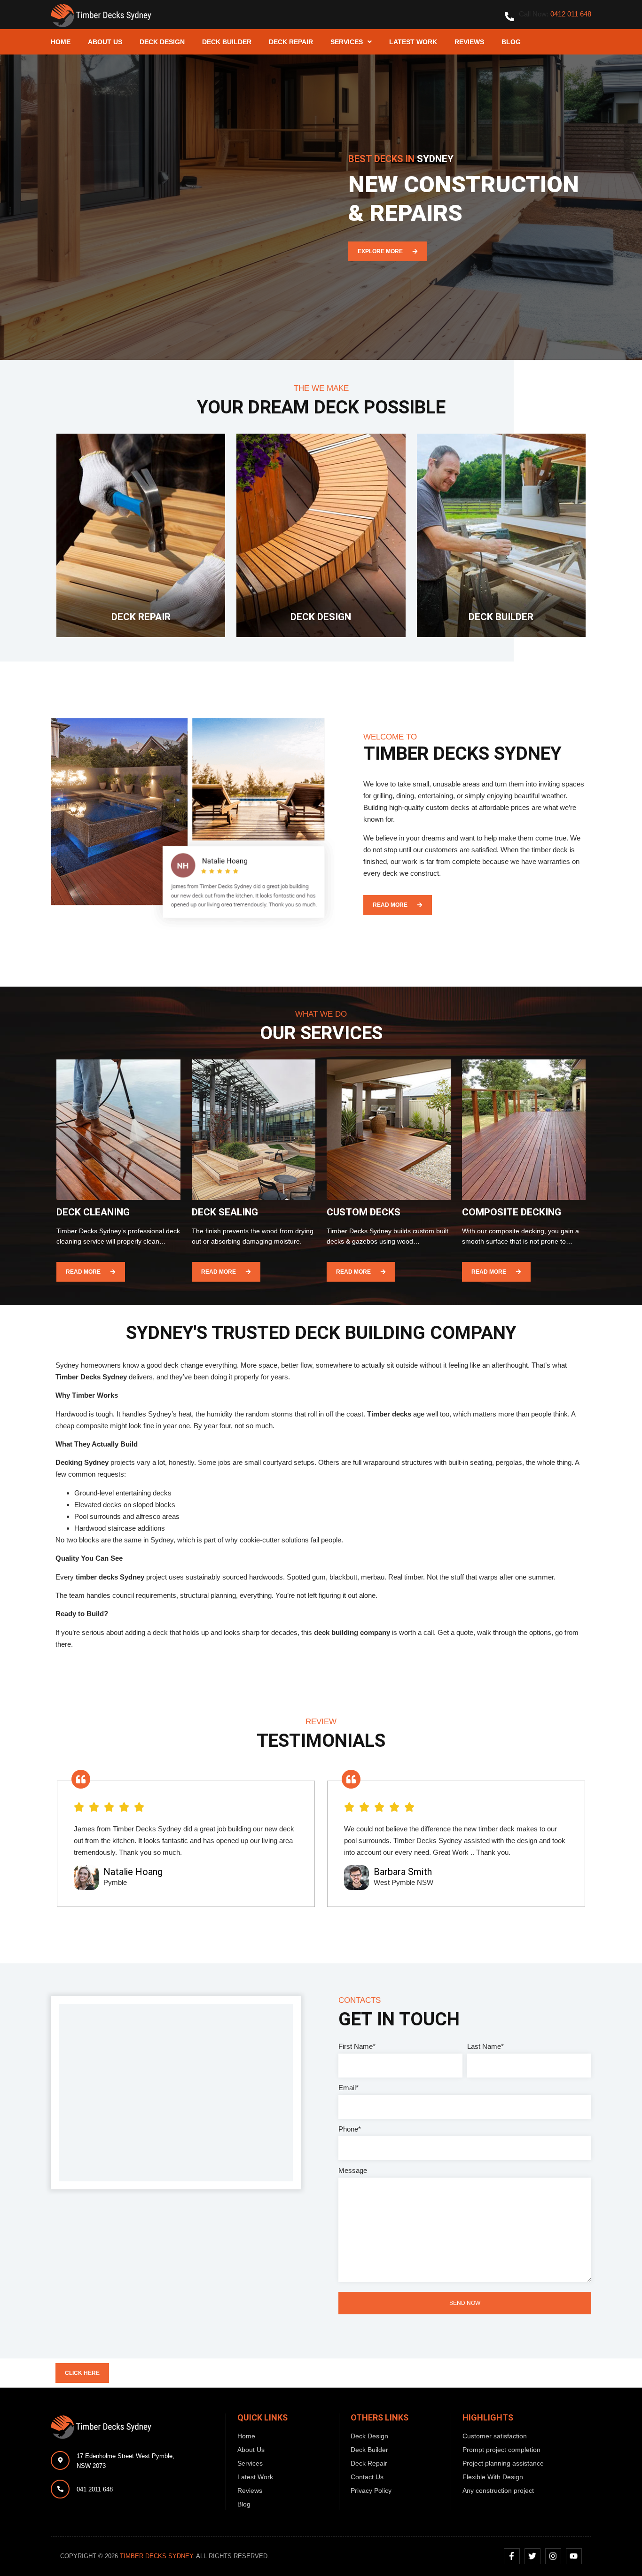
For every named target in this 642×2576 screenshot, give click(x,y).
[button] (351, 42)
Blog (511, 42)
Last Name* (485, 2046)
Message (353, 2170)
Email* (348, 2088)
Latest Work (413, 42)
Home (61, 42)
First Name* (357, 2046)
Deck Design (162, 42)
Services (347, 42)
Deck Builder (227, 42)
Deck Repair (291, 42)
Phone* (350, 2129)
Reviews (469, 42)
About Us (105, 42)
